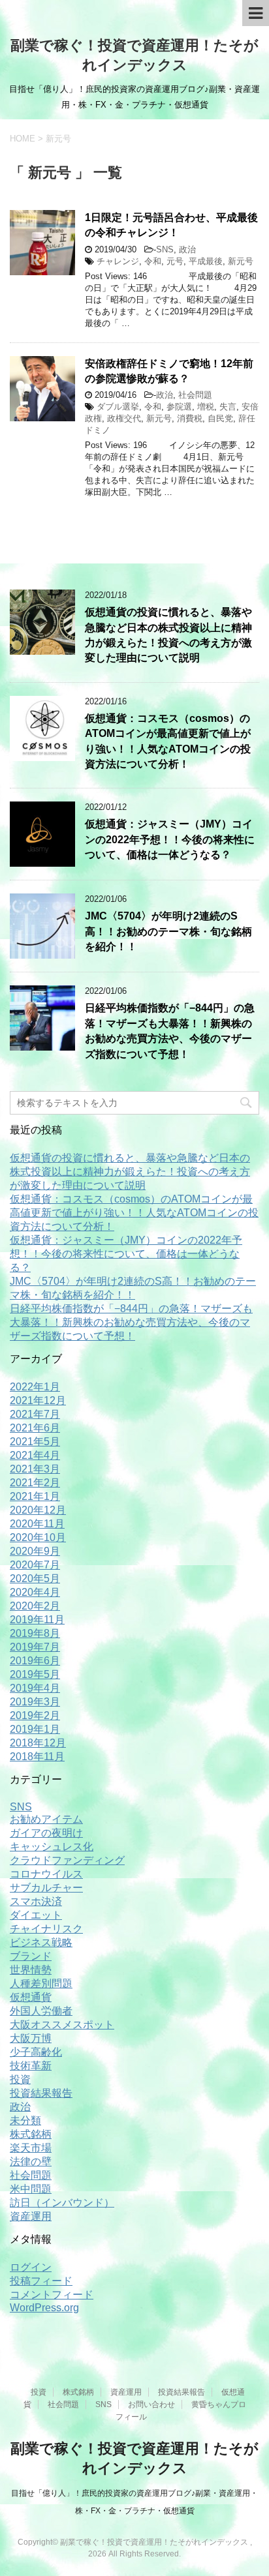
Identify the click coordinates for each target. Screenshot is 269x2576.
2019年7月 (35, 1647)
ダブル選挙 (118, 407)
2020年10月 (38, 1537)
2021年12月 (38, 1400)
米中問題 (31, 2189)
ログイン (31, 2267)
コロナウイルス (46, 1874)
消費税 (190, 418)
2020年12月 (38, 1510)
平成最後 (206, 261)
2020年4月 (35, 1592)
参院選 (179, 407)
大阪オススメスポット (62, 2025)
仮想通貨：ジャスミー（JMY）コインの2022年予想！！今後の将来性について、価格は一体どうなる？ (170, 839)
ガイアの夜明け (46, 1833)
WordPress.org (44, 2308)
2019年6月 (35, 1661)
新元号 (241, 261)
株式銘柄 (31, 2134)
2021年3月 (35, 1469)
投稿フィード (41, 2281)
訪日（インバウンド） (62, 2203)
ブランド (31, 1956)
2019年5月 (35, 1674)
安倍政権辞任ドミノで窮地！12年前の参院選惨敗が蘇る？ (169, 371)
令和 (153, 261)
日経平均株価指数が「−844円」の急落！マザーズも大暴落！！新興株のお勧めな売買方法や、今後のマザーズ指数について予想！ (170, 1031)
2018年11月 (37, 1757)
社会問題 (195, 395)
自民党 (220, 418)
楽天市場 (31, 2148)
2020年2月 (35, 1606)
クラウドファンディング (67, 1860)
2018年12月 (38, 1743)
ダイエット (36, 1915)
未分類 (25, 2120)
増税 (206, 407)
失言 (228, 407)
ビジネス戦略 (41, 1942)
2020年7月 (35, 1565)
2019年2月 (35, 1715)
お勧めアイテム (46, 1819)
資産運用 (31, 2216)
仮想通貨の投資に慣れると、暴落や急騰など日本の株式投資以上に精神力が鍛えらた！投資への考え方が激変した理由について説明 (168, 635)
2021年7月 (35, 1414)
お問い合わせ (151, 2404)
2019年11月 (37, 1620)
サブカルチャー (46, 1888)
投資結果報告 (41, 2093)
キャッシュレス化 (52, 1847)
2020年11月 (37, 1524)
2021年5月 (35, 1442)
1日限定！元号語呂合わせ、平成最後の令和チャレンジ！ (171, 225)
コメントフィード (52, 2295)
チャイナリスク (46, 1929)
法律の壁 (31, 2162)
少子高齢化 (36, 2052)
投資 (20, 2079)
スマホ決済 (36, 1901)
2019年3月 (35, 1702)
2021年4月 (35, 1455)
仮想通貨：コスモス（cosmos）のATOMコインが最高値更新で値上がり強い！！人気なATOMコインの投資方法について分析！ (134, 1213)
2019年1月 (35, 1729)
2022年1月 (35, 1387)
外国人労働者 (41, 2011)
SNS (165, 249)
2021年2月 (35, 1483)
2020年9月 (35, 1551)
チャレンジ (118, 261)
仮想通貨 (31, 1997)
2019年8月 (35, 1633)
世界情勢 (31, 1970)
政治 (187, 249)
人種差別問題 (41, 1984)
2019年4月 (35, 1688)
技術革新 (31, 2066)
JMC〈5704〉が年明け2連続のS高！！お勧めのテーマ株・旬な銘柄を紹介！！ (168, 931)
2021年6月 (35, 1428)
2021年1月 (35, 1496)
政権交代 (124, 418)
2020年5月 (35, 1579)
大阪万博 (31, 2038)
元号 (175, 261)
